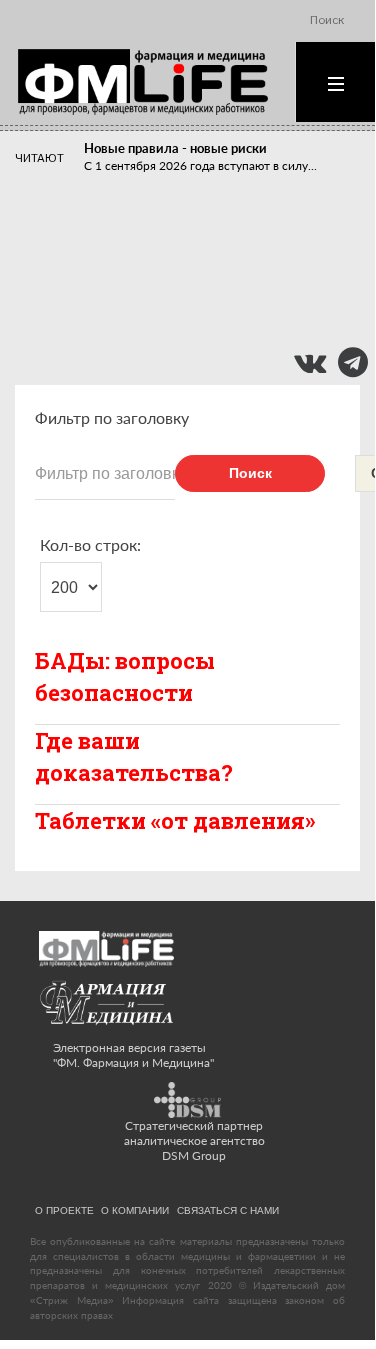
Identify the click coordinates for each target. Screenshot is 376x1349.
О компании (135, 1210)
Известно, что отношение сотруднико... (194, 270)
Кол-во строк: (90, 544)
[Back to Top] (325, 1290)
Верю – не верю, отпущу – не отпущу (195, 253)
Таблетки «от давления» (175, 820)
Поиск (250, 473)
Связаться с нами (228, 1210)
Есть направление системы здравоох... (191, 318)
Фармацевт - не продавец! (163, 301)
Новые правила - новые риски (175, 148)
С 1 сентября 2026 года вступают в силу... (200, 165)
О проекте (64, 1210)
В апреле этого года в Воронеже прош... (196, 223)
